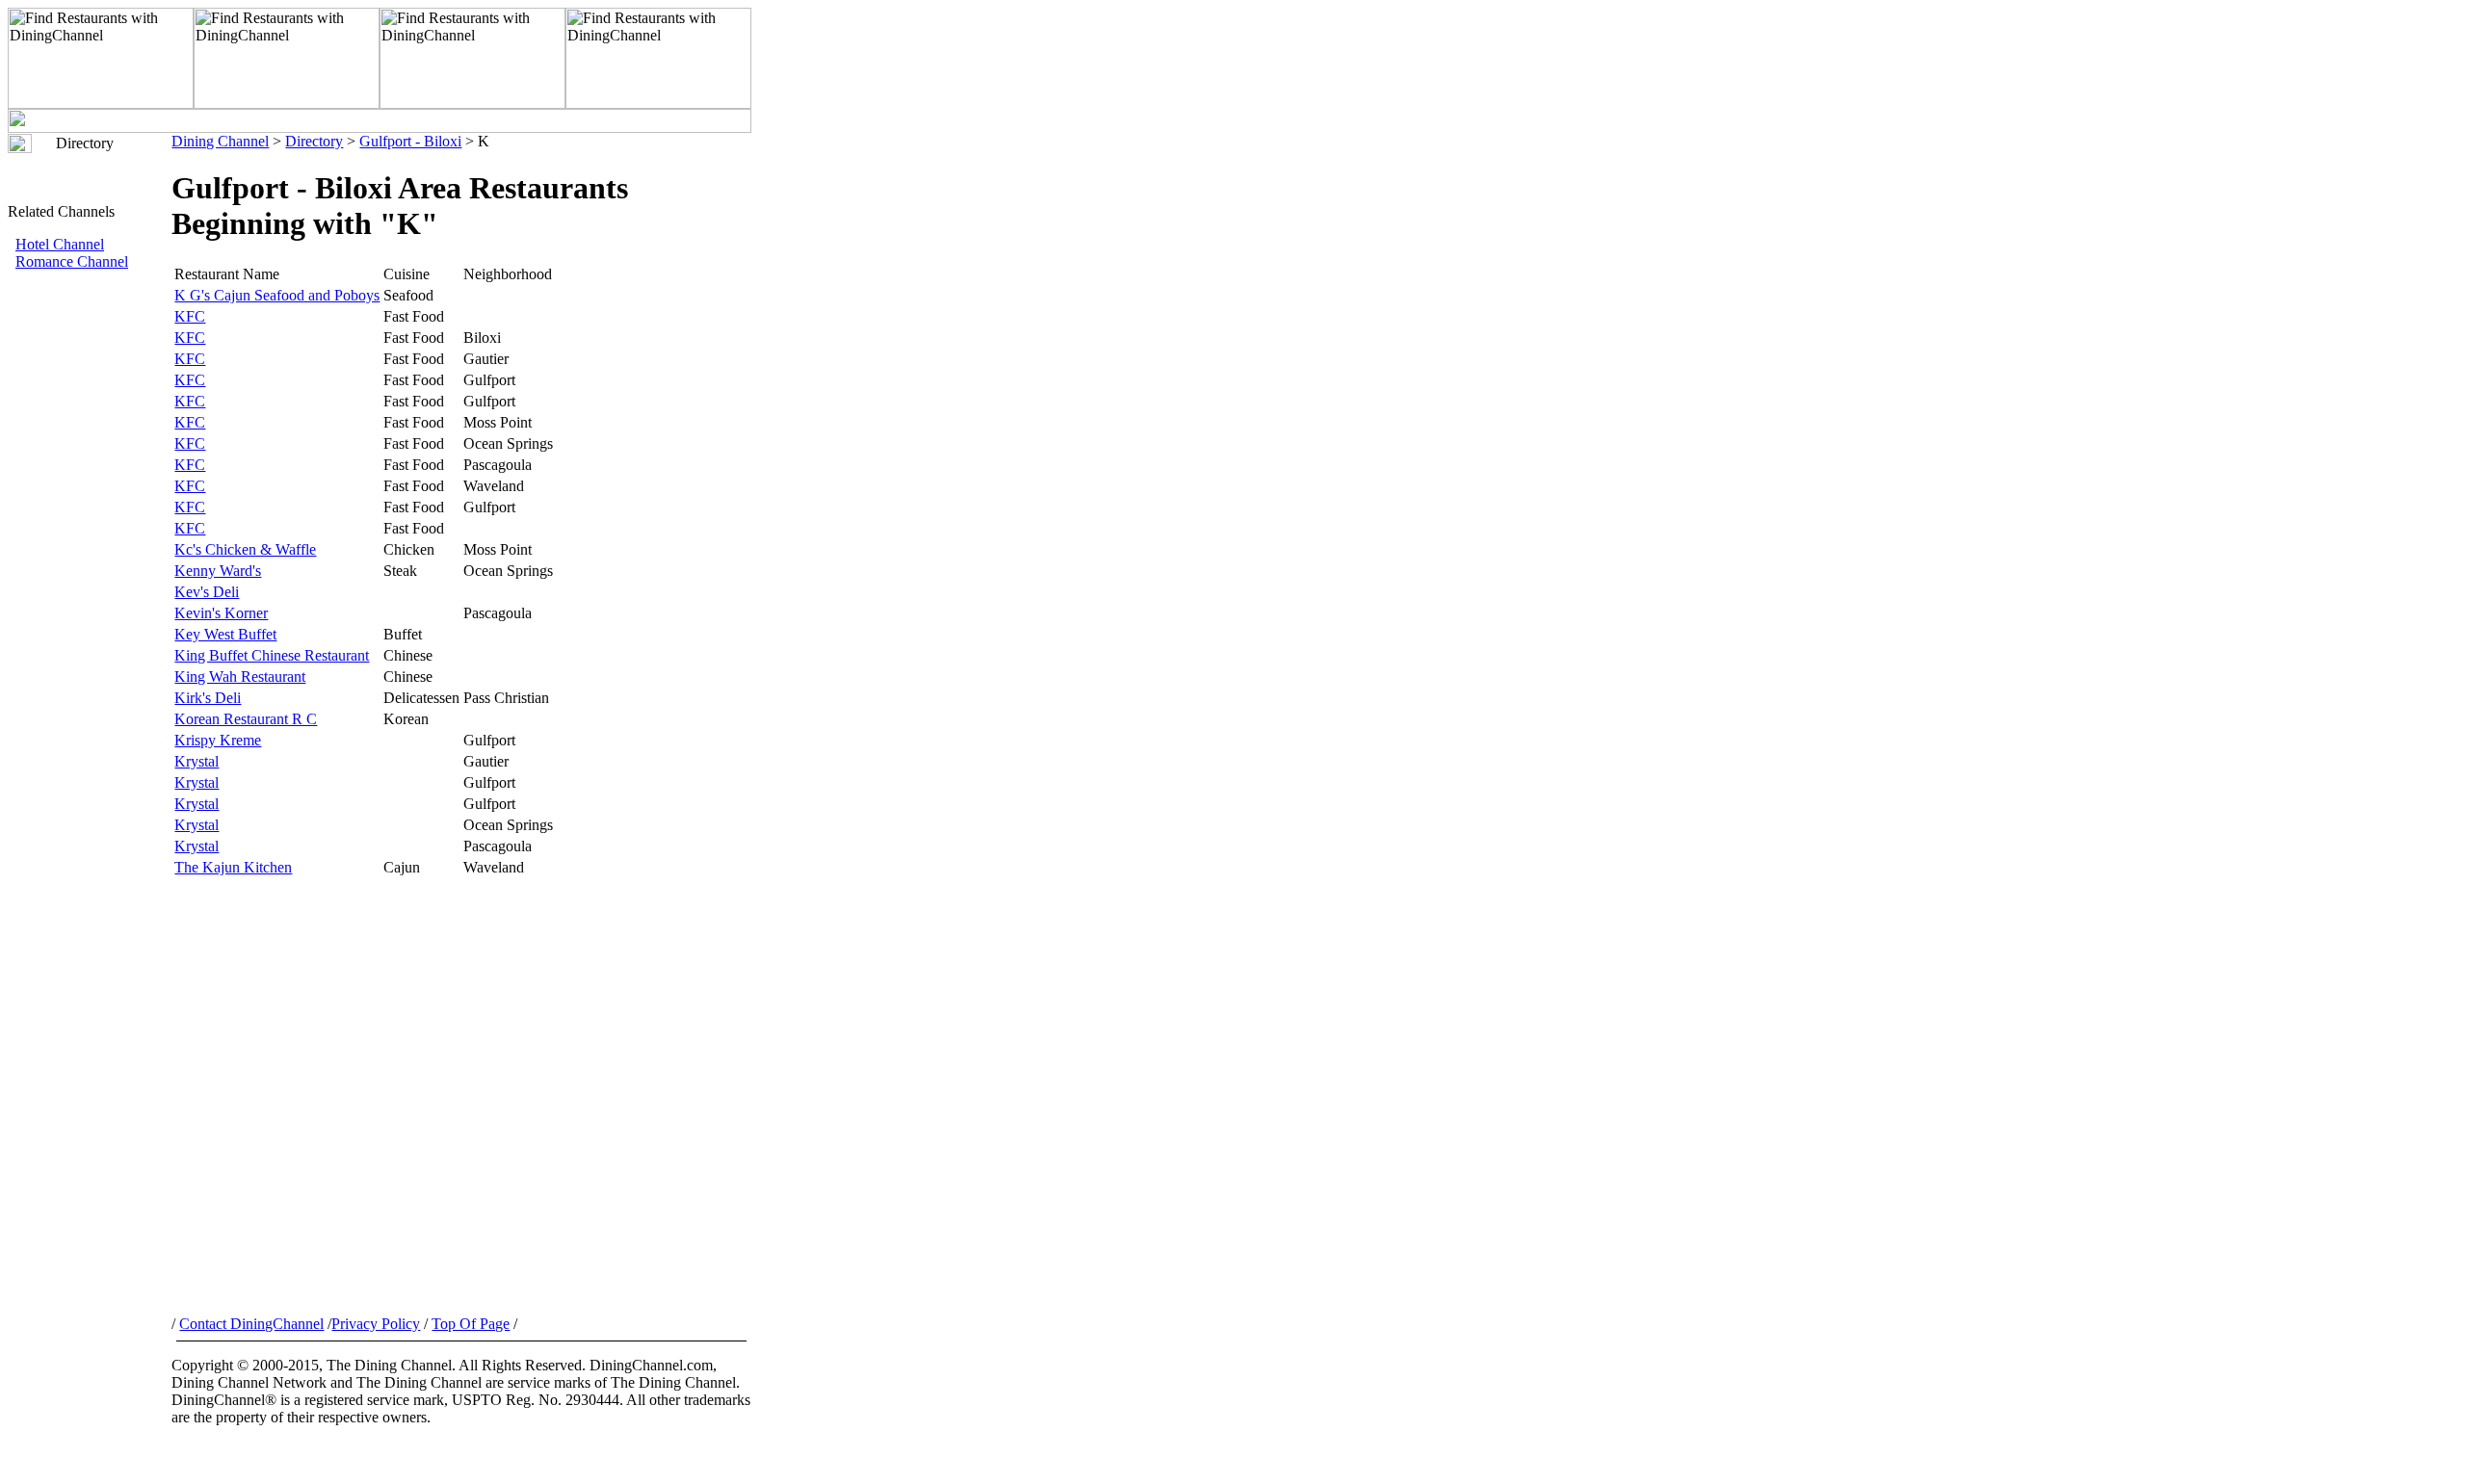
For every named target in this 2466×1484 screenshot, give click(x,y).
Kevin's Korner (221, 613)
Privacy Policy (376, 1324)
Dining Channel (220, 141)
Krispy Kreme (218, 740)
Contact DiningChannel (251, 1324)
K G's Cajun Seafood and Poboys (277, 295)
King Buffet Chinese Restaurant (272, 655)
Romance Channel (72, 261)
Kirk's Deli (208, 698)
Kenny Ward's (218, 571)
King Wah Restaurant (240, 677)
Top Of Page (471, 1324)
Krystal (197, 761)
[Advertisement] (90, 594)
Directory (314, 141)
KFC (190, 316)
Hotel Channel (60, 244)
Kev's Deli (207, 592)
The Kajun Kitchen (233, 867)
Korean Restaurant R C (246, 719)
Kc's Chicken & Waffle (245, 549)
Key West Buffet (225, 634)
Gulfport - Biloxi (410, 141)
